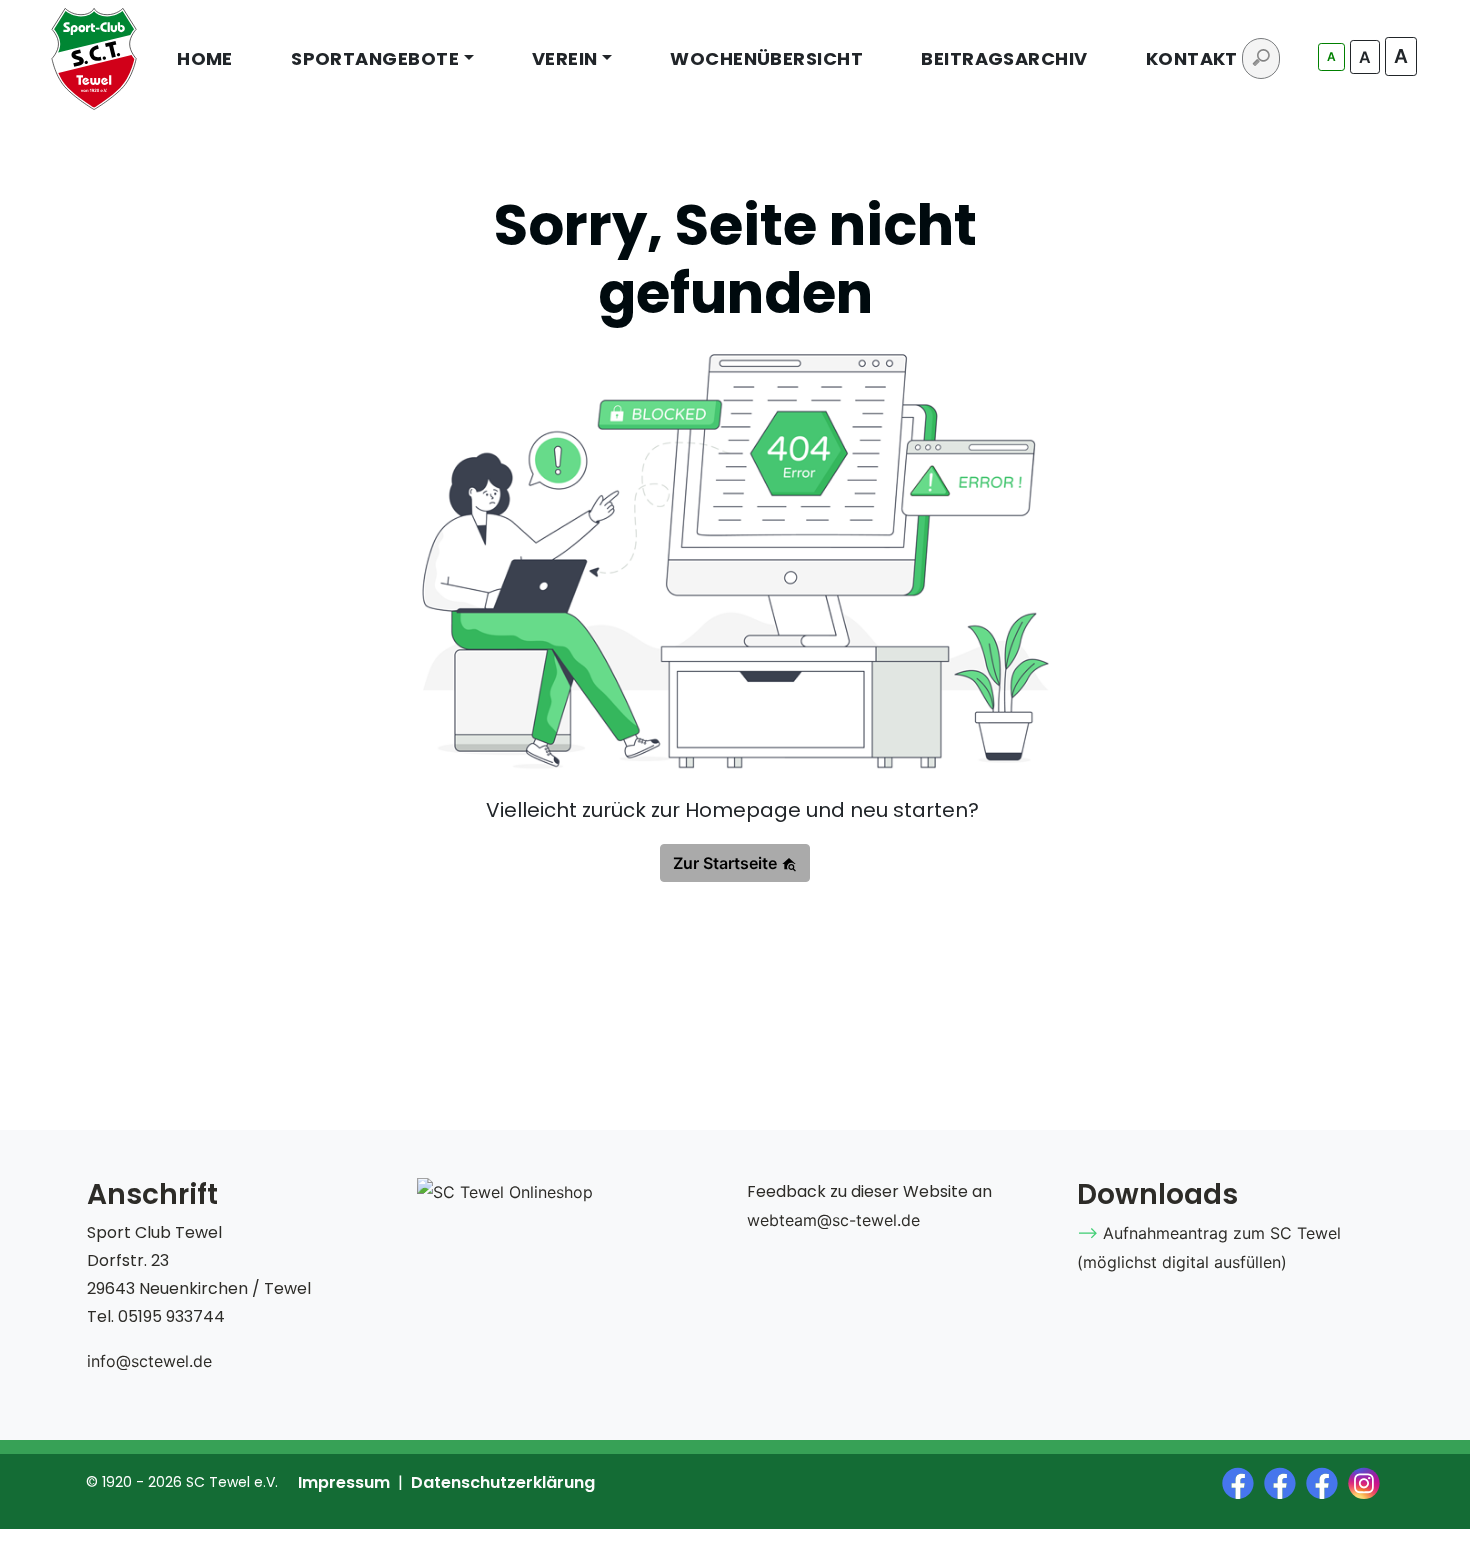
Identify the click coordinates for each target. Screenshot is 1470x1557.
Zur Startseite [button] (727, 863)
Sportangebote (375, 58)
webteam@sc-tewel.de (833, 1220)
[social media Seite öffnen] (1242, 1481)
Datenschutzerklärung (503, 1482)
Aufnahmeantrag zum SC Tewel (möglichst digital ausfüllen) (1209, 1247)
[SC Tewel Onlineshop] (505, 1192)
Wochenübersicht (766, 58)
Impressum (344, 1482)
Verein (565, 58)
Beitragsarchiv (1004, 58)
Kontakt (1192, 58)
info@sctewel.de (149, 1361)
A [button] (1331, 56)
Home (205, 58)
